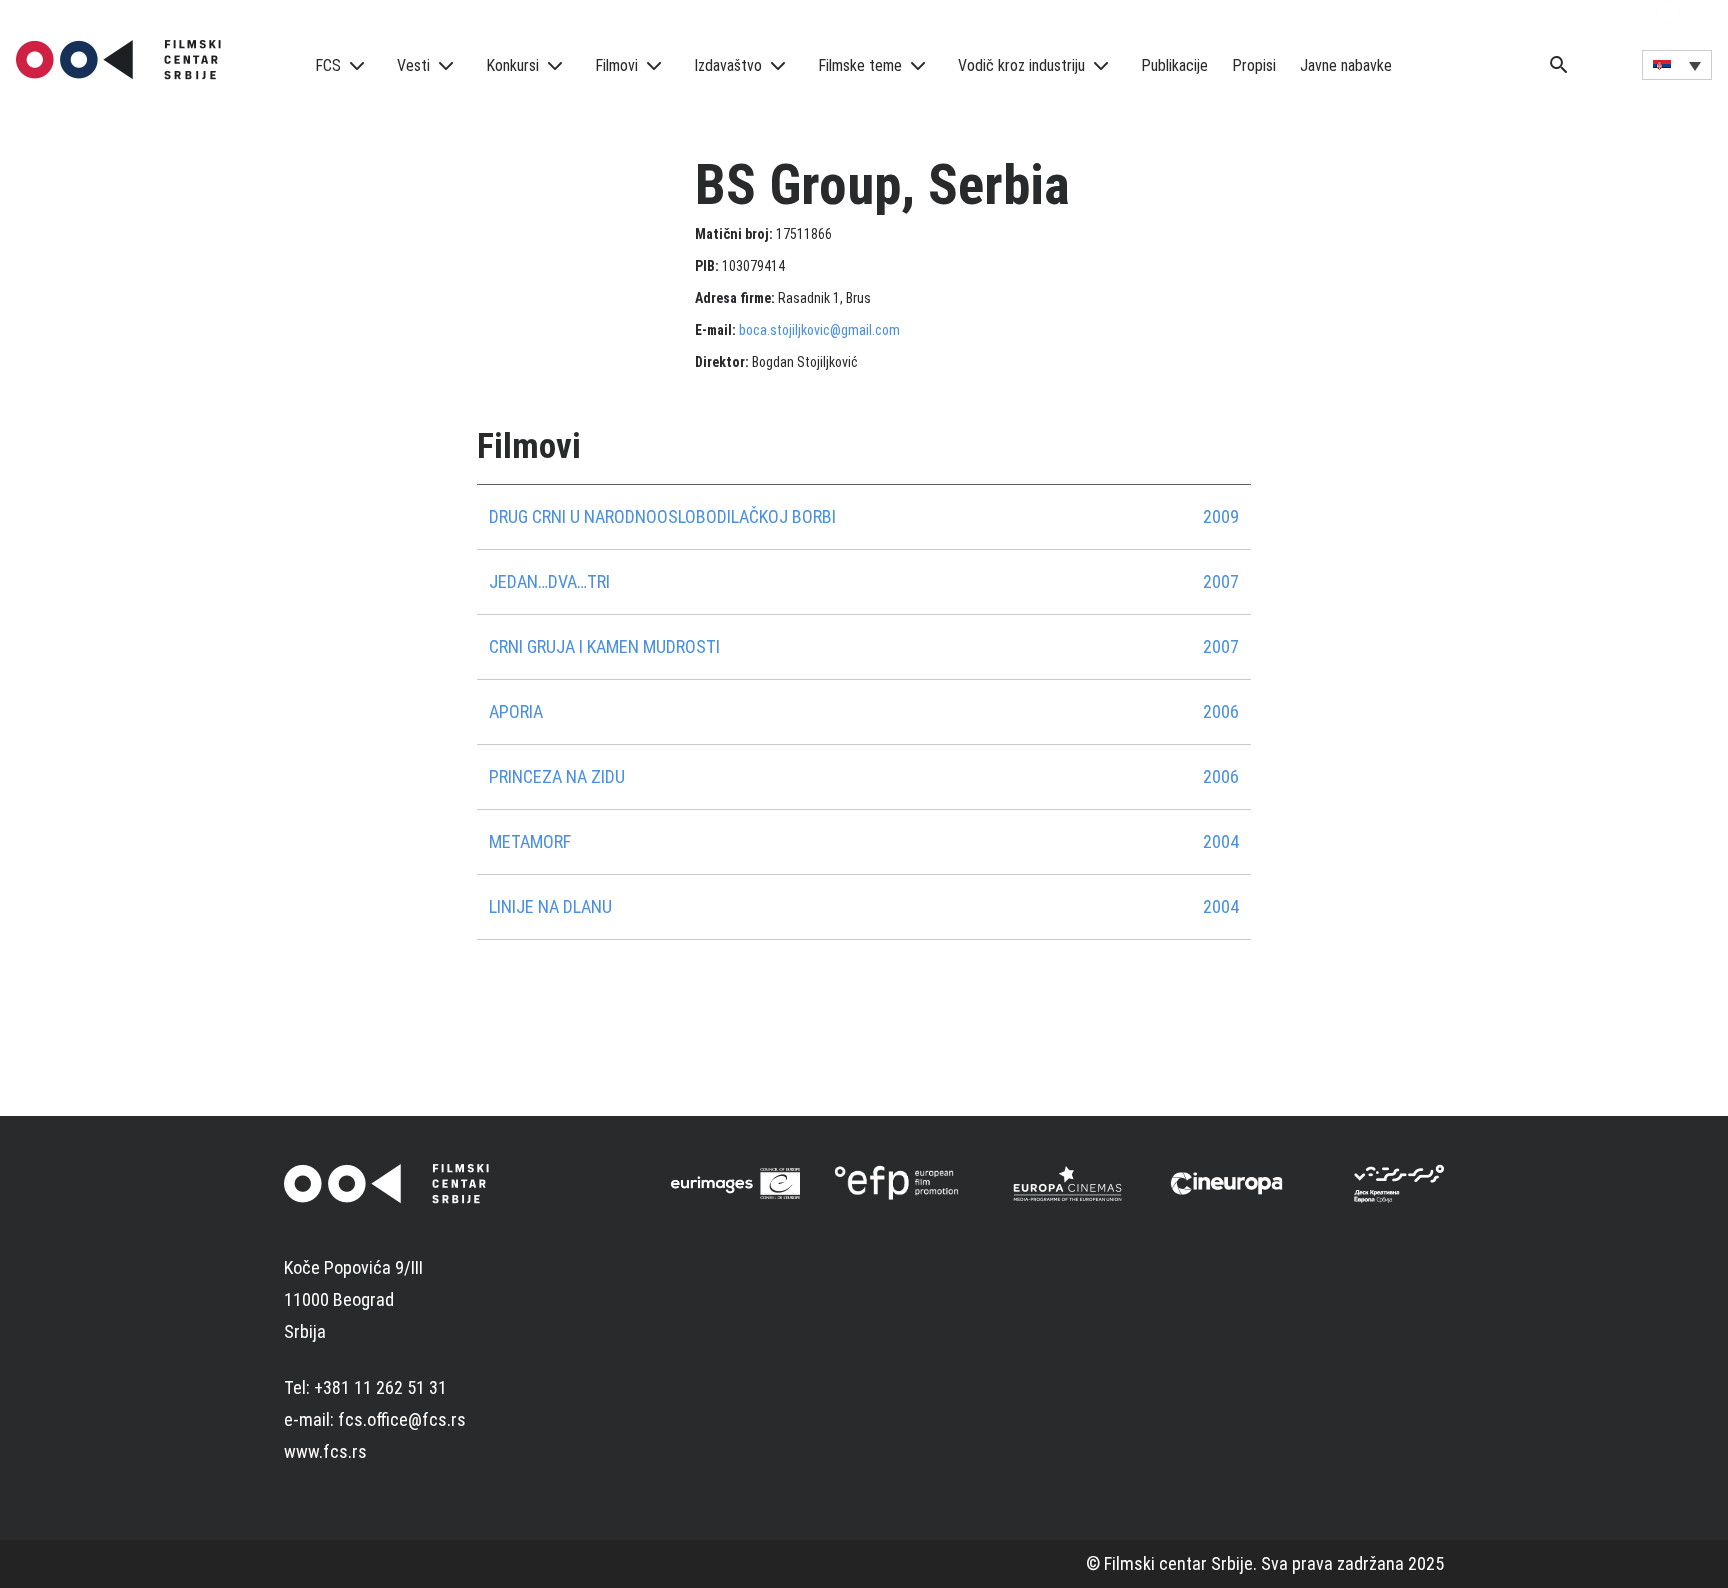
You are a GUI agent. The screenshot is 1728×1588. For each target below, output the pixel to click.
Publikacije (1174, 65)
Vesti (413, 65)
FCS (328, 65)
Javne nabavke (1346, 65)
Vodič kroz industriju (1021, 65)
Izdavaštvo (728, 65)
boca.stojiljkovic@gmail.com (819, 330)
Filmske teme (860, 65)
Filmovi (616, 65)
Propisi (1254, 65)
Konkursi (512, 65)
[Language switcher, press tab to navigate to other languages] (1677, 65)
